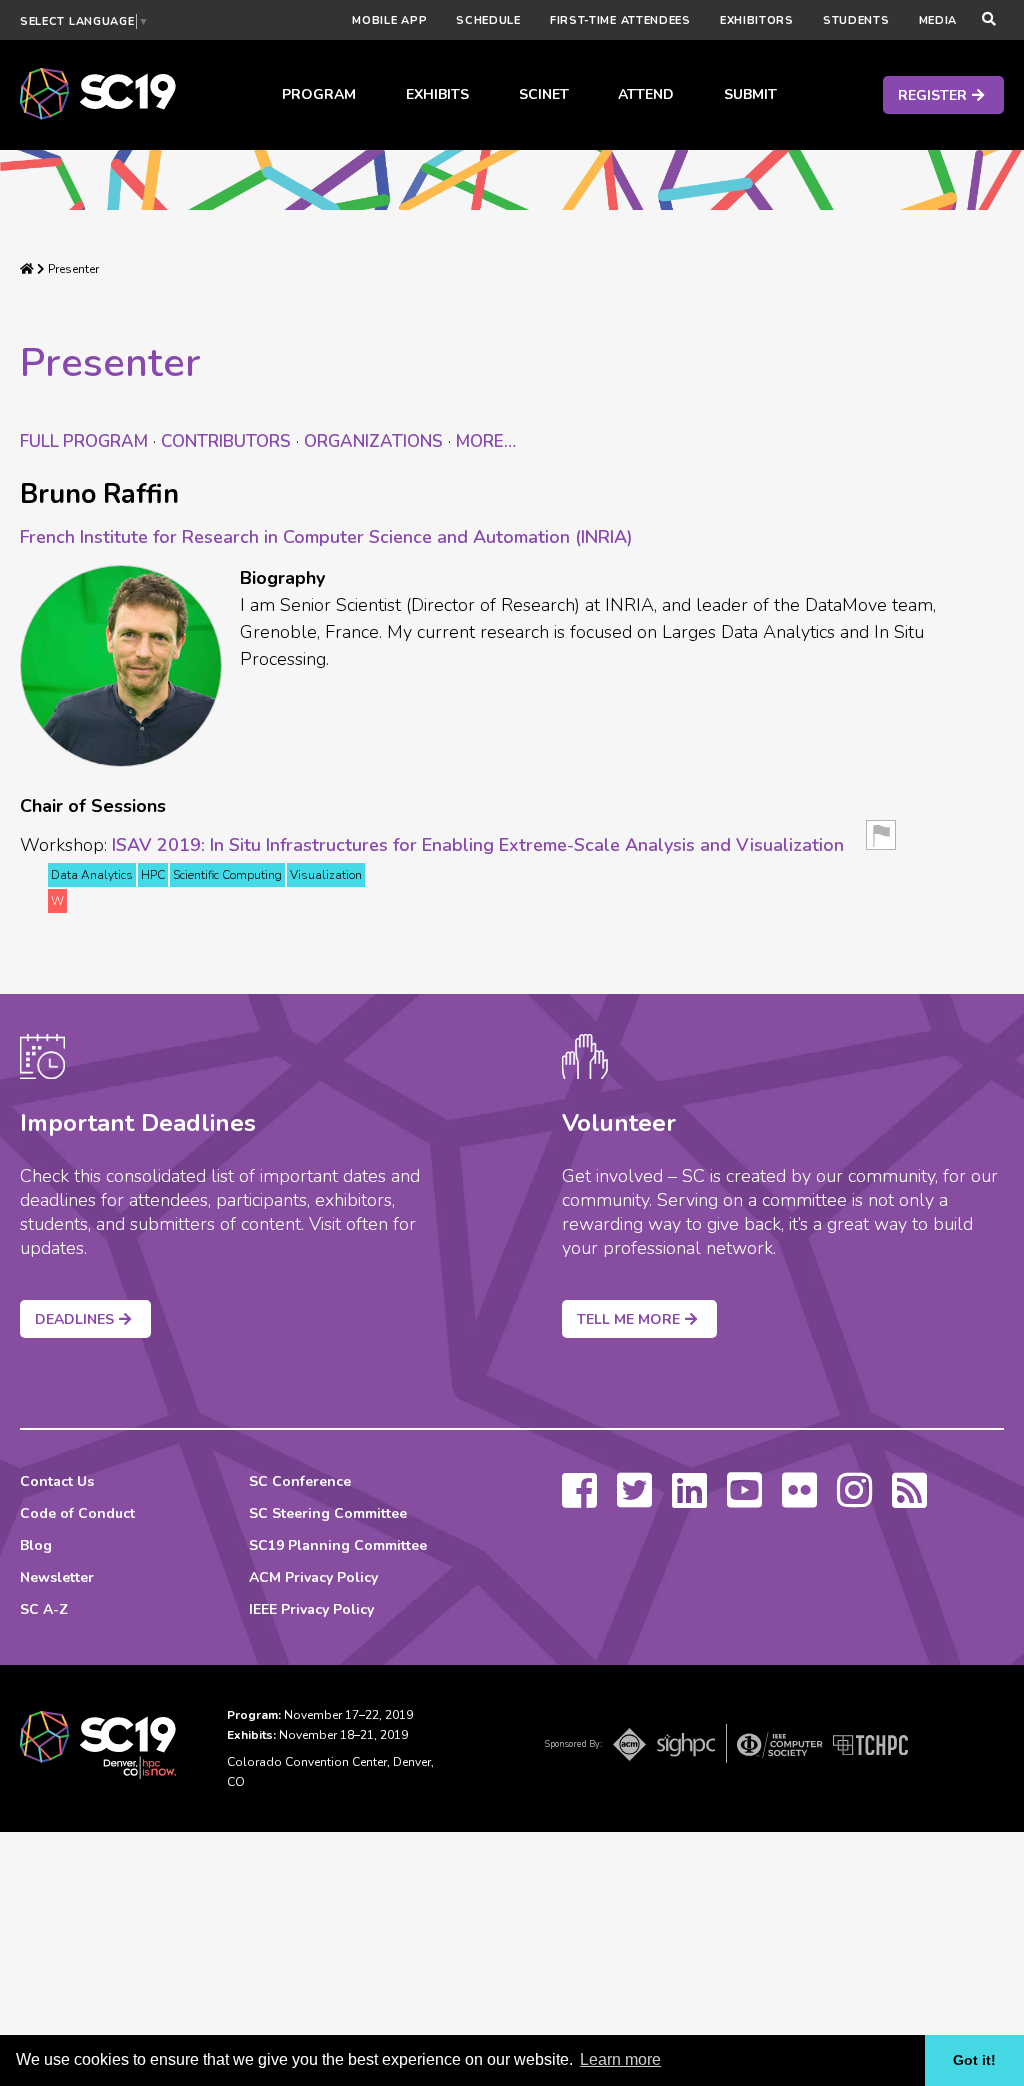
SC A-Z (44, 1609)
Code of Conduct (77, 1513)
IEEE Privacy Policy (311, 1609)
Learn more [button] (620, 2059)
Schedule (488, 20)
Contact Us (57, 1481)
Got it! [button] (974, 2060)
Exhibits (437, 94)
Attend (646, 94)
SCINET (544, 94)
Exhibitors (757, 20)
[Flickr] (799, 1500)
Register (932, 95)
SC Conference (300, 1481)
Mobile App (389, 20)
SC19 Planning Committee (338, 1545)
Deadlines (74, 1319)
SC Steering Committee (328, 1513)
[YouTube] (744, 1500)
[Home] (27, 269)
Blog (36, 1545)
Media (938, 20)
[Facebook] (579, 1500)
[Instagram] (854, 1500)
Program (319, 94)
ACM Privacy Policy (313, 1577)
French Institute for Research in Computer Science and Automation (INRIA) (326, 537)
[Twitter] (634, 1500)
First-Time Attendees (620, 20)
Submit (750, 94)
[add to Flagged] (881, 841)
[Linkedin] (689, 1500)
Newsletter (57, 1577)
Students (856, 20)
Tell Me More (628, 1319)
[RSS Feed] (909, 1500)
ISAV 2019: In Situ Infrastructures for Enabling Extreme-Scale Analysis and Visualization (478, 845)
